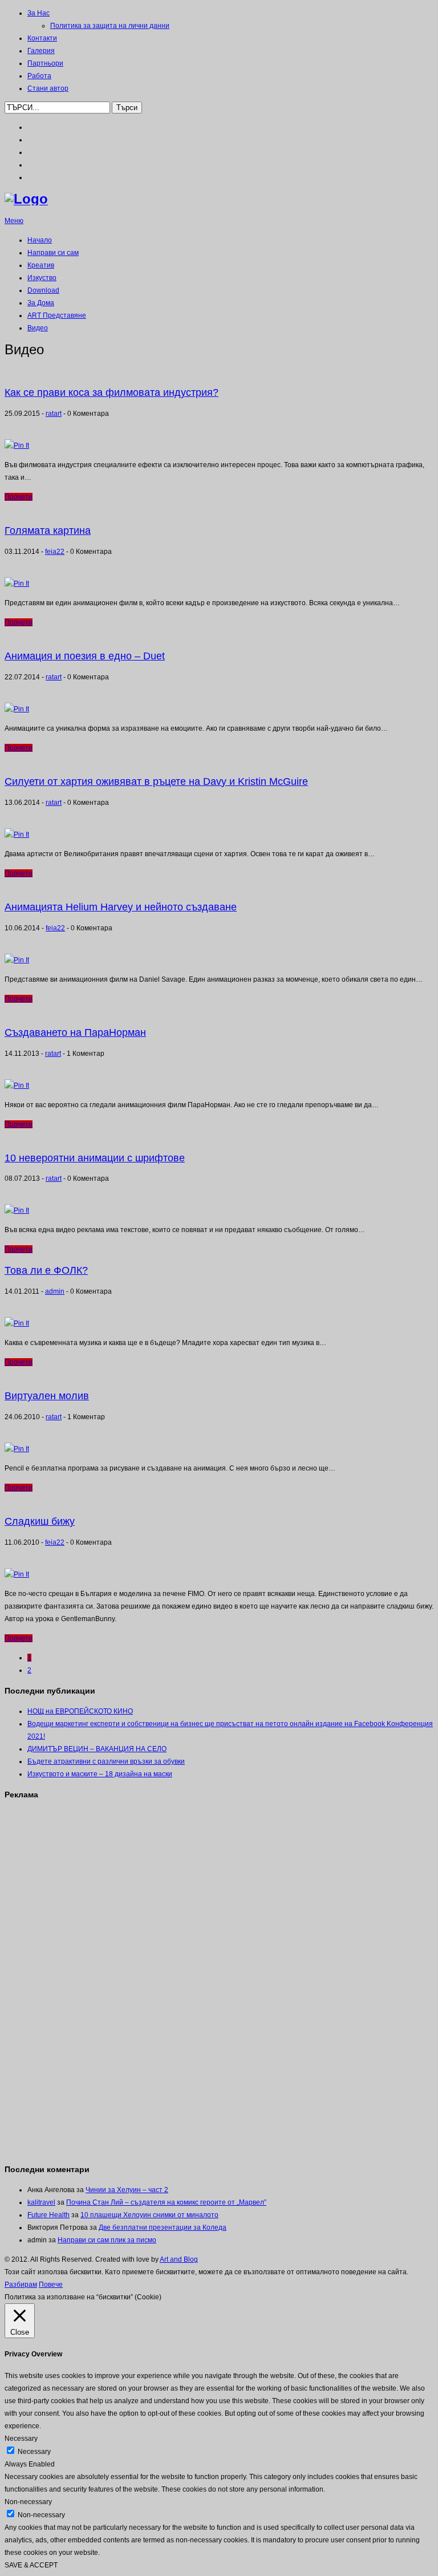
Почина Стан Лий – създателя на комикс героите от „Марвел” (166, 2202)
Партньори (45, 63)
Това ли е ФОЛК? (46, 1270)
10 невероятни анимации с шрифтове (95, 1158)
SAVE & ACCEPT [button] (31, 2565)
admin (55, 1291)
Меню (14, 221)
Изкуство (42, 278)
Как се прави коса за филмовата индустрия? (111, 392)
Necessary (34, 2452)
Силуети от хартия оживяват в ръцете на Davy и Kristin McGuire (156, 781)
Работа (39, 76)
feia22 (55, 552)
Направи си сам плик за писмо (107, 2240)
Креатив (41, 265)
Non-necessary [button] (28, 2502)
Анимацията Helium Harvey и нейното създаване (121, 907)
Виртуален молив (47, 1396)
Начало (40, 240)
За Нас (38, 13)
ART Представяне (57, 315)
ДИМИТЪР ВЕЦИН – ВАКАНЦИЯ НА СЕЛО (97, 1749)
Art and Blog (179, 2259)
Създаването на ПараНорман (75, 1032)
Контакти (42, 38)
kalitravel (41, 2202)
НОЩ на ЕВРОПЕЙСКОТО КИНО (80, 1711)
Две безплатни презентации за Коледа (163, 2227)
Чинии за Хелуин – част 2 (127, 2190)
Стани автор (48, 88)
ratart (54, 414)
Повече (51, 2285)
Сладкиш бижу (40, 1521)
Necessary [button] (21, 2439)
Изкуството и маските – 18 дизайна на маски (100, 1774)
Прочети (19, 497)
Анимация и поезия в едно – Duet (85, 656)
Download (43, 290)
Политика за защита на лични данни (110, 26)
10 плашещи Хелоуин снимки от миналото (149, 2215)
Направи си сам (53, 253)
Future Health (48, 2215)
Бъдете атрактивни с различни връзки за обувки (106, 1761)
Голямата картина (48, 530)
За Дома (41, 303)
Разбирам (21, 2285)
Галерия (41, 51)
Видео (38, 328)
